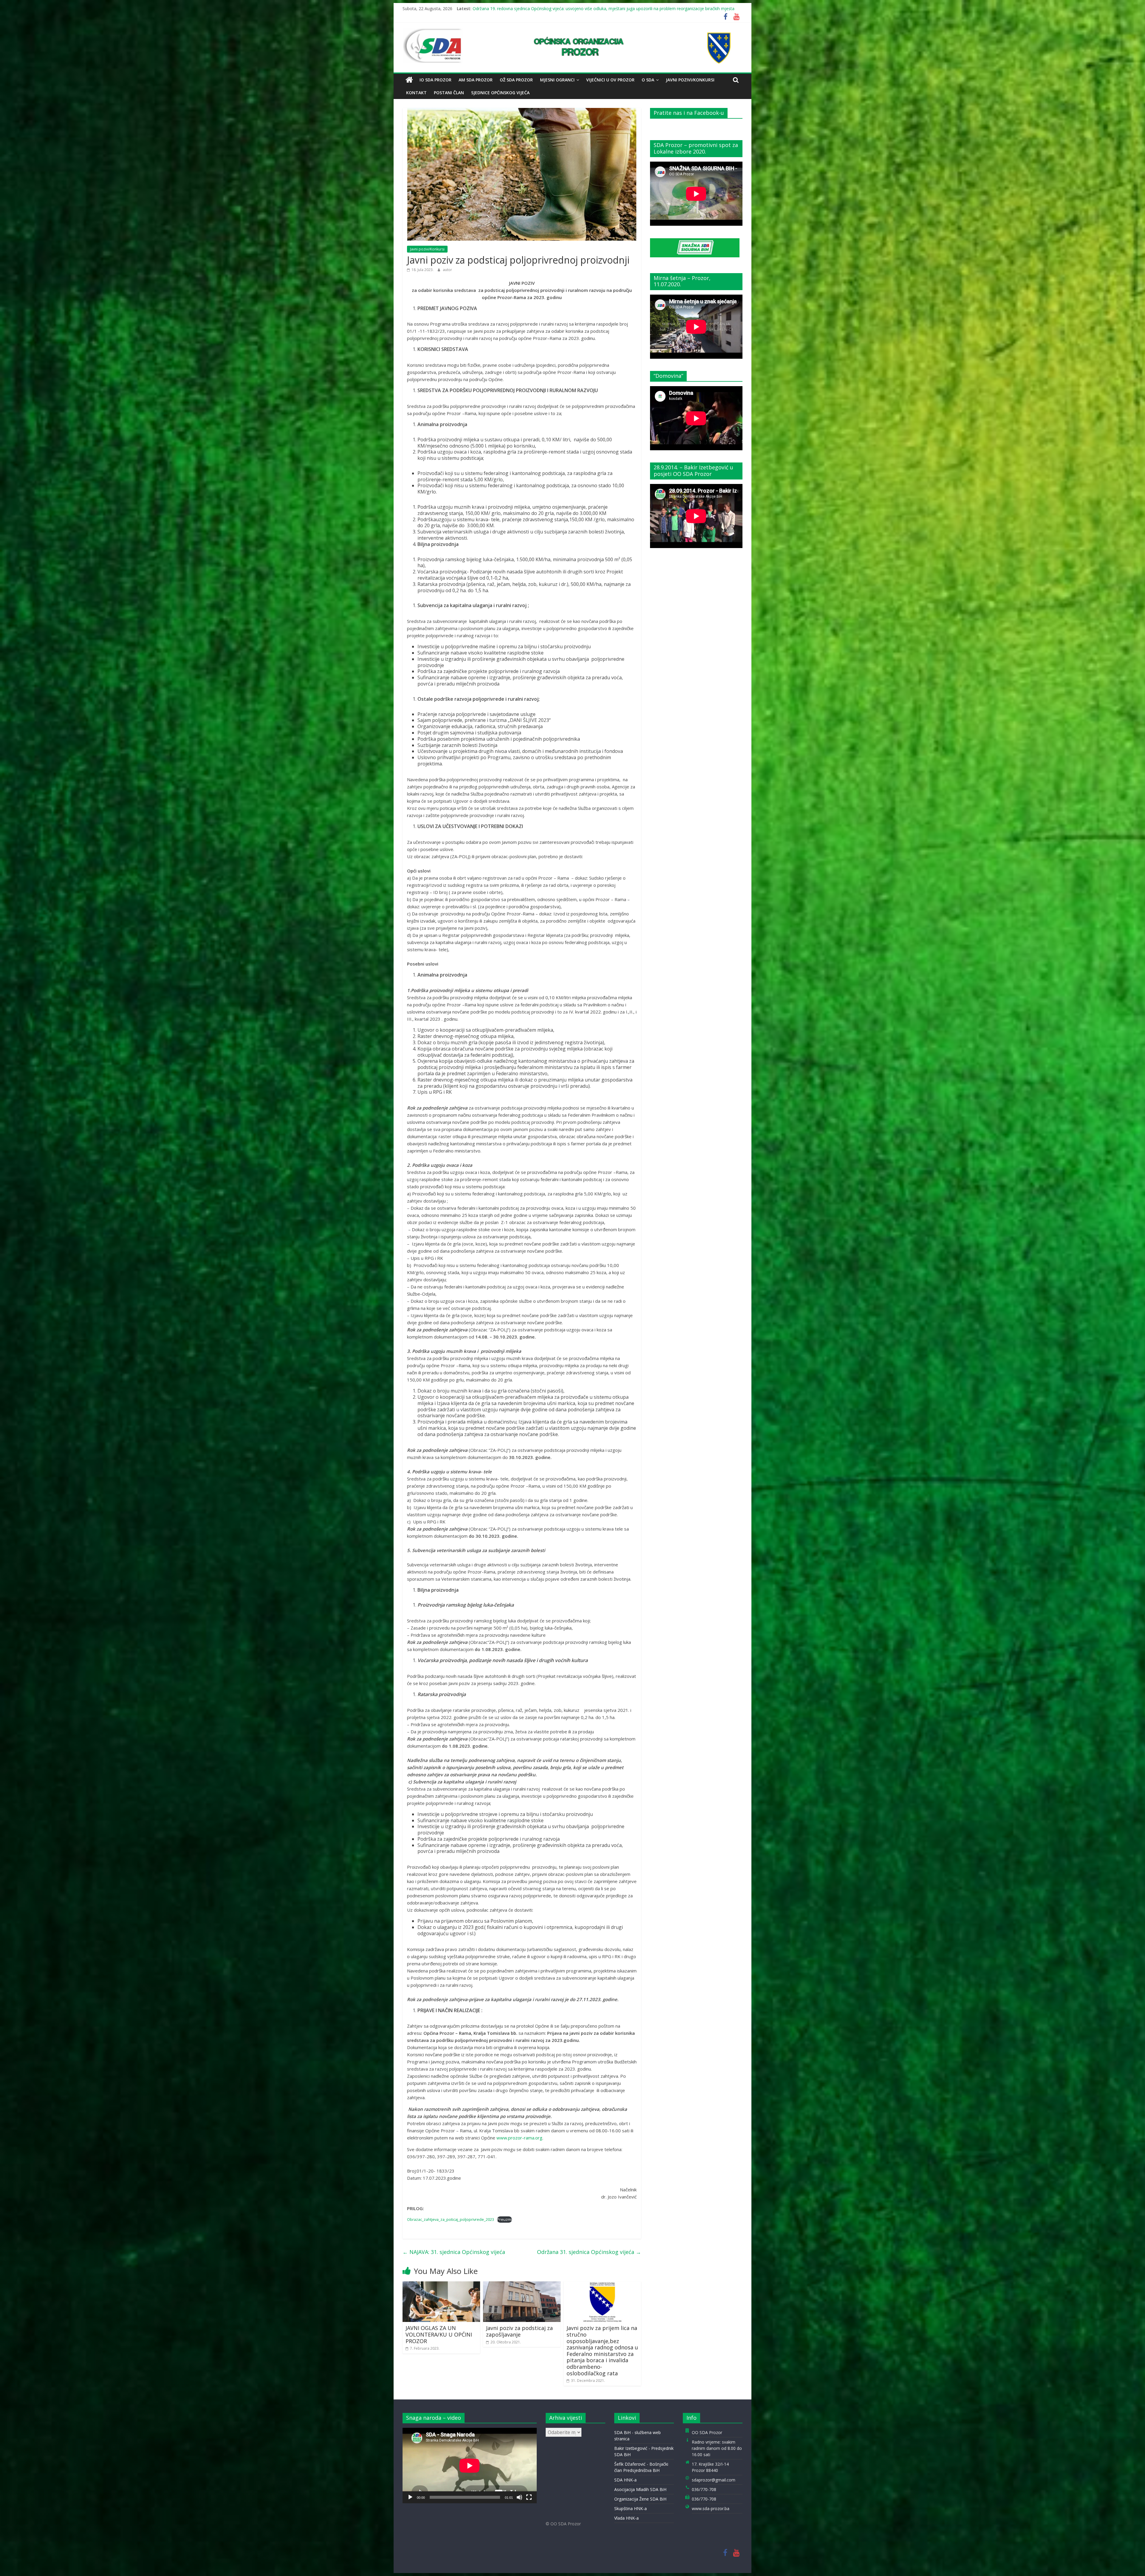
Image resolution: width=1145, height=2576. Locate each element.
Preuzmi (505, 2219)
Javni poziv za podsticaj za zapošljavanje (519, 2331)
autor (447, 270)
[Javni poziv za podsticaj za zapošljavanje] (522, 2285)
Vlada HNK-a (626, 2518)
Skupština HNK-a (630, 2508)
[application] (470, 2466)
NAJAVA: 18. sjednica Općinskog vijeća (509, 8)
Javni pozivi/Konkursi (690, 80)
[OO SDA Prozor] (409, 80)
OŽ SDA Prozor (516, 80)
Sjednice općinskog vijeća (500, 93)
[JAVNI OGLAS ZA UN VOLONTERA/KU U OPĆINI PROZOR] (441, 2285)
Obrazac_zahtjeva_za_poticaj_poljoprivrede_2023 (451, 2219)
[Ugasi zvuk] (519, 2497)
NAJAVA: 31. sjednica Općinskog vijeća (454, 2252)
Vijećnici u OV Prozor (610, 80)
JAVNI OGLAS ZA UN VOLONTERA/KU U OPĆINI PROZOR (439, 2334)
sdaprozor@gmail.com (714, 2480)
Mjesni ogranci (557, 80)
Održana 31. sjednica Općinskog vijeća (589, 2252)
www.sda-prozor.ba (711, 2508)
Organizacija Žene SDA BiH (640, 2499)
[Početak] (410, 2497)
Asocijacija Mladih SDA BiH (640, 2489)
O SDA (648, 80)
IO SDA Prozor (435, 80)
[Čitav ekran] (529, 2497)
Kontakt (416, 93)
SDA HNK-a (625, 2480)
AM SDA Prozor (476, 80)
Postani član (449, 93)
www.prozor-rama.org (519, 2138)
